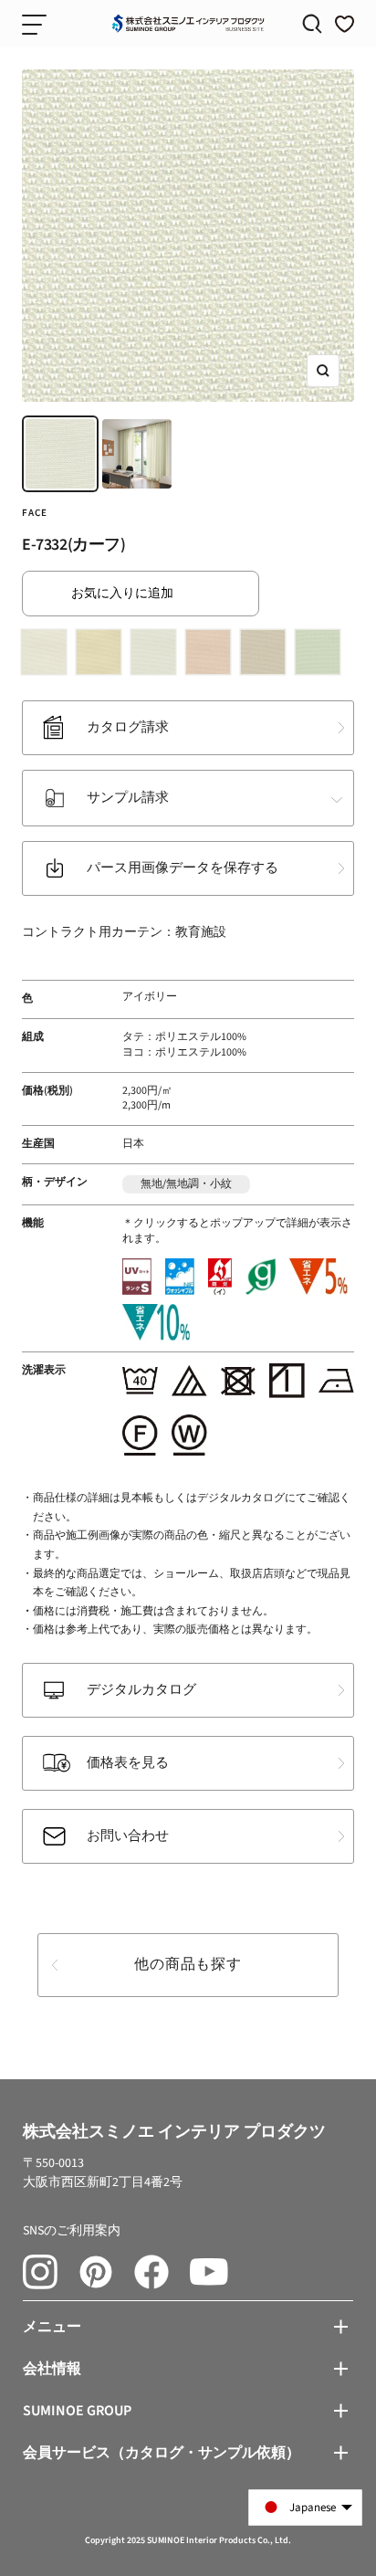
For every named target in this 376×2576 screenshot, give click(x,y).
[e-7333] (212, 656)
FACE (35, 513)
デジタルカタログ (141, 1690)
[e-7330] (47, 656)
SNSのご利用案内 (72, 2231)
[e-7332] (157, 656)
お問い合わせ (128, 1836)
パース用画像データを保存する (183, 868)
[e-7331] (102, 656)
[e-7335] (321, 656)
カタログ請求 (128, 727)
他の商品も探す (188, 1964)
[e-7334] (266, 656)
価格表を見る (128, 1763)
